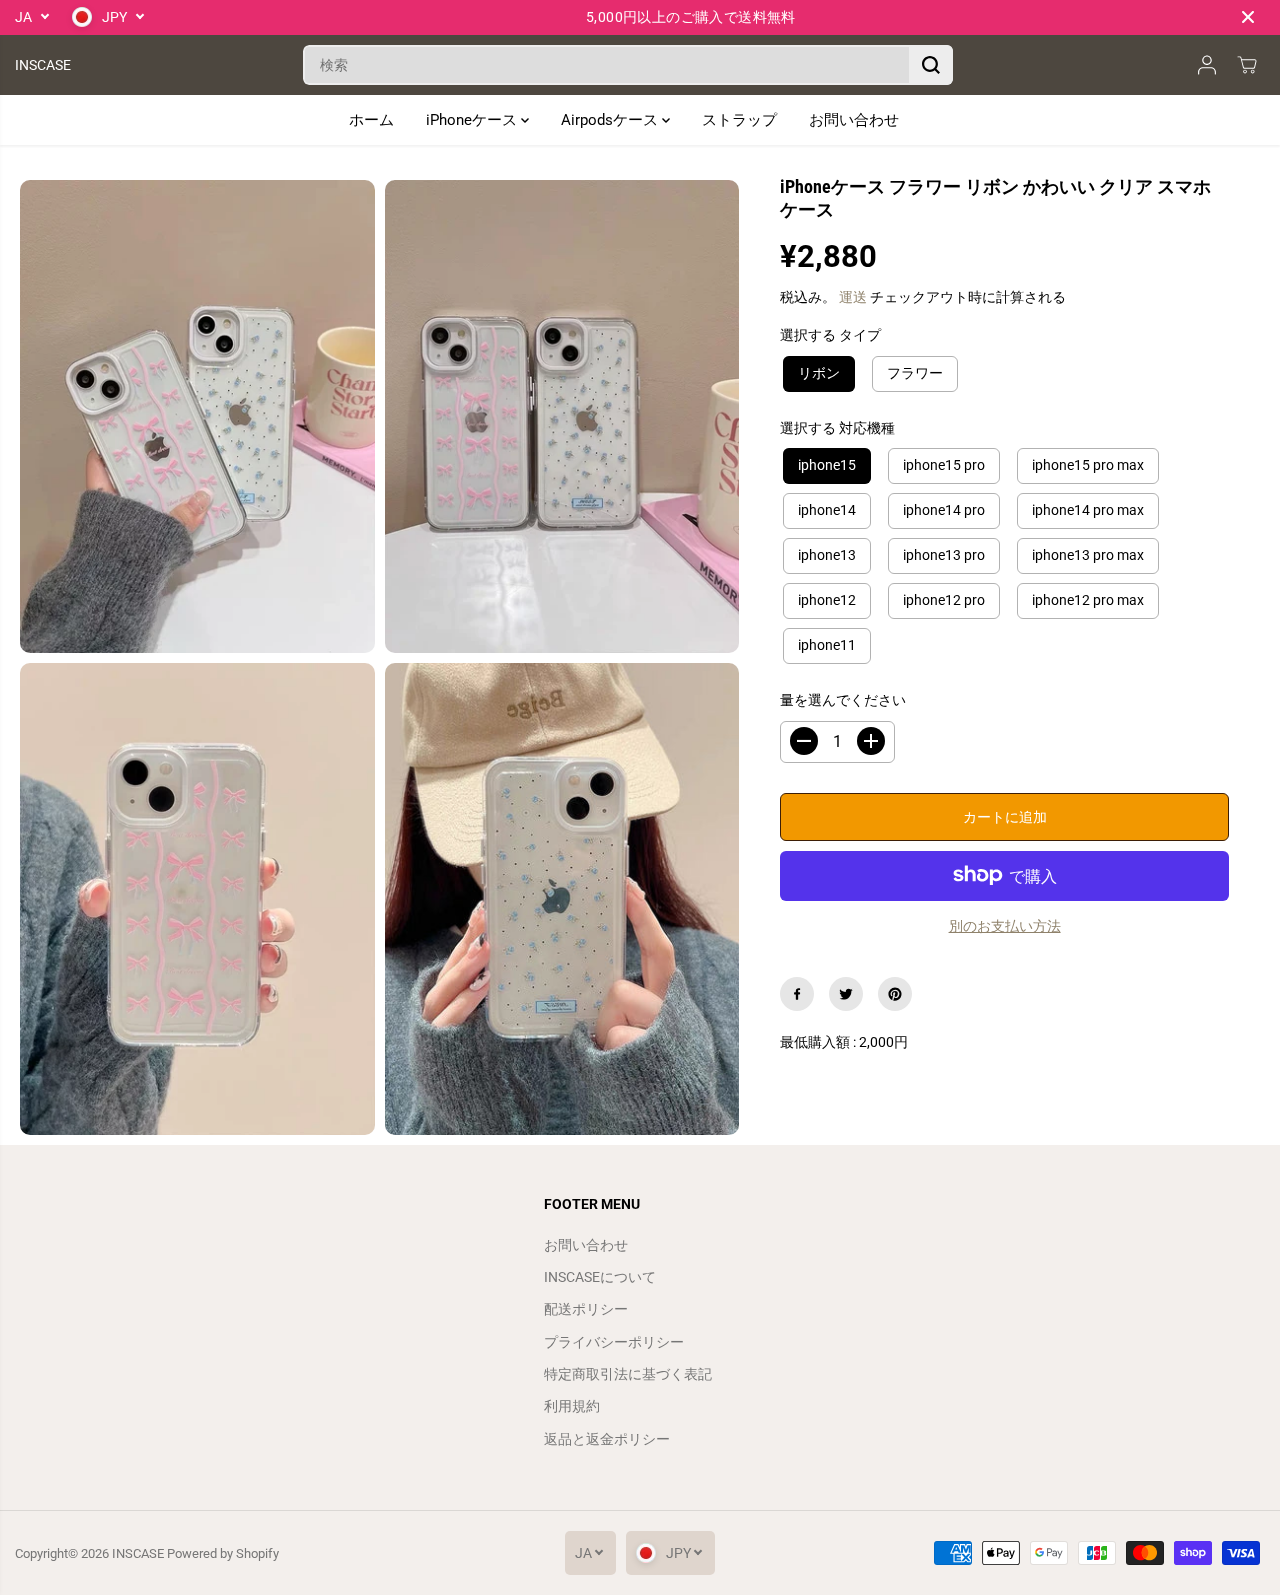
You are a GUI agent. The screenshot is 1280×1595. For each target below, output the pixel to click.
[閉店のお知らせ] (1248, 17)
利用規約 (572, 1406)
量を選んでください (843, 700)
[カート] (1247, 65)
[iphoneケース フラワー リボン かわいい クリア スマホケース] (197, 416)
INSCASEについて (600, 1277)
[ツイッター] (846, 994)
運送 (853, 297)
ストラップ (739, 120)
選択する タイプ (830, 335)
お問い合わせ (854, 120)
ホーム (371, 120)
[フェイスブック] (797, 994)
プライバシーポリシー (614, 1342)
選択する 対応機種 (837, 428)
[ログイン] (1207, 65)
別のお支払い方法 (1005, 925)
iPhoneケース (473, 120)
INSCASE (138, 1553)
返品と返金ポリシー (607, 1439)
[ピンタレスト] (895, 994)
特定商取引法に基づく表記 (628, 1374)
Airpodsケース (611, 120)
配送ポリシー (586, 1309)
